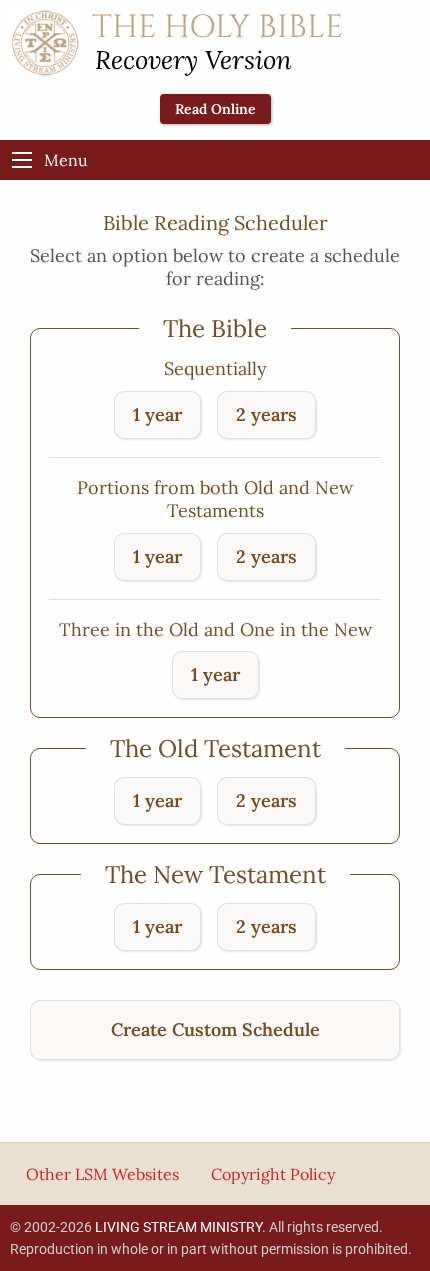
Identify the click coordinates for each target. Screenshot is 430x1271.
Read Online (215, 109)
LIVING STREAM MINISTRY (178, 1227)
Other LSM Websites (102, 1174)
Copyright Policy (273, 1174)
